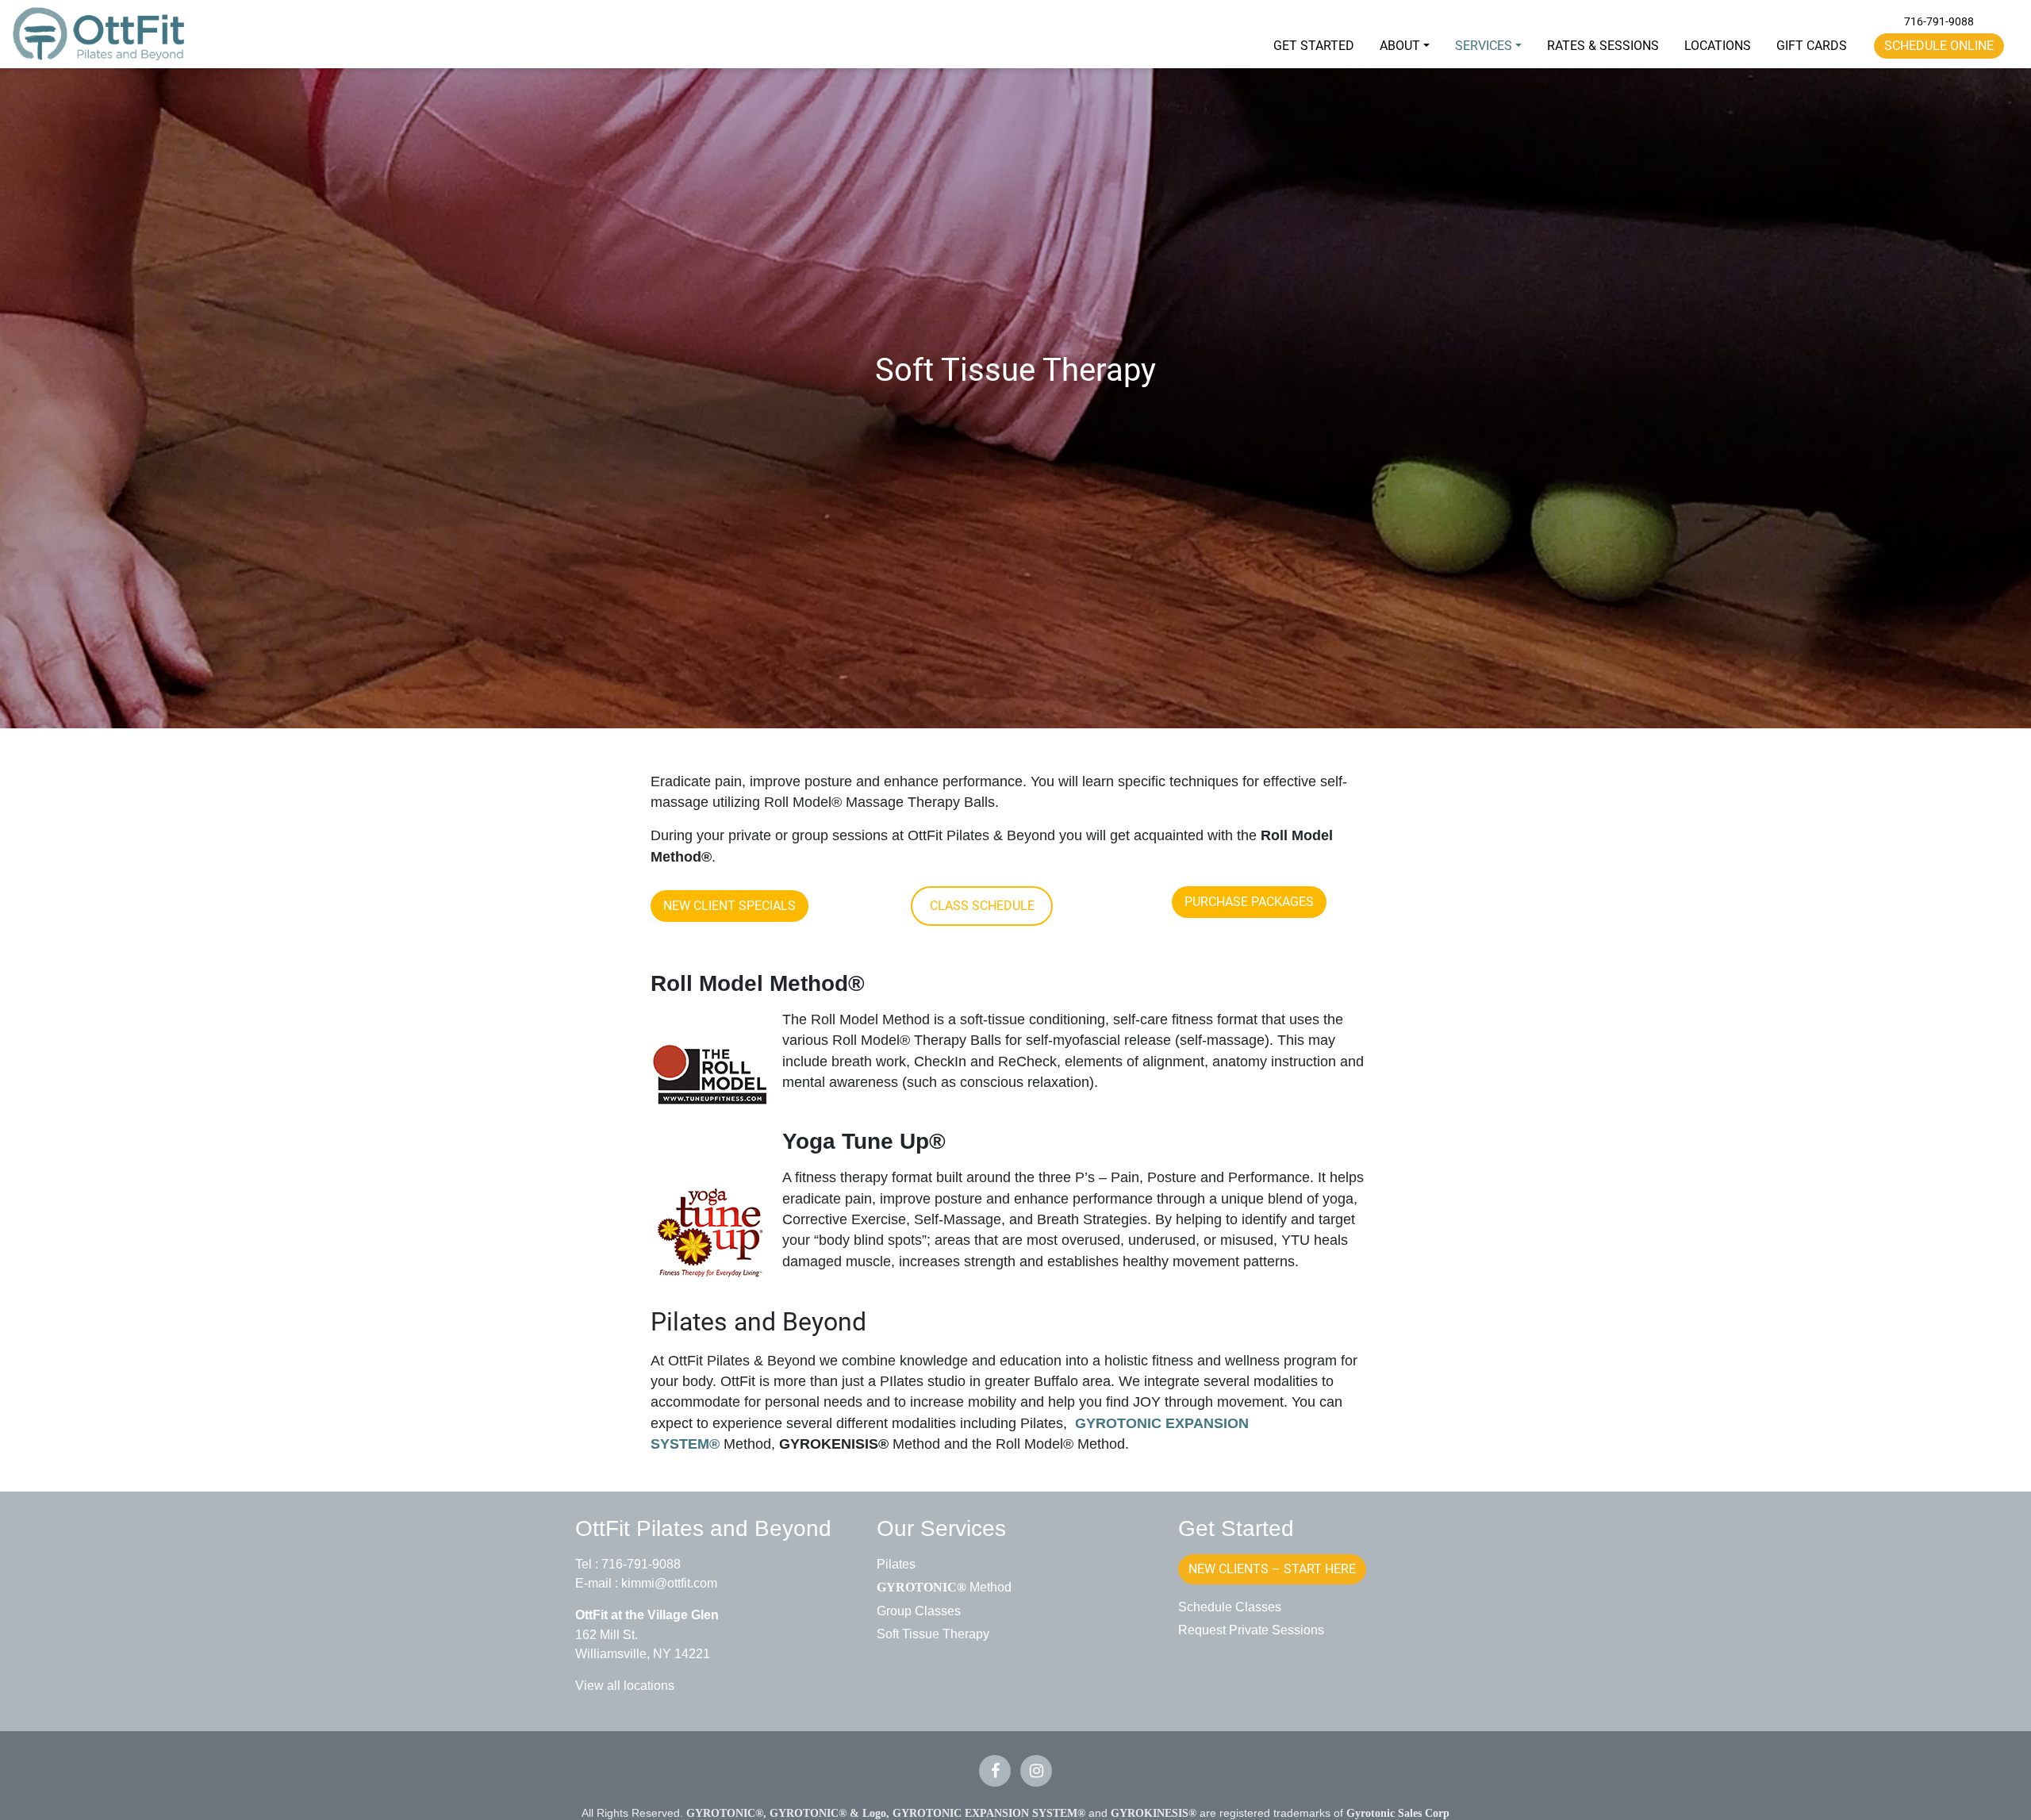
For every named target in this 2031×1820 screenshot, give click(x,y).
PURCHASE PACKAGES (1249, 902)
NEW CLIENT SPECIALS (729, 906)
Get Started (1314, 46)
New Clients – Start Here (1272, 1569)
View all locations (625, 1685)
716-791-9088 (1939, 22)
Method (944, 1587)
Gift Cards (1812, 46)
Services (1484, 46)
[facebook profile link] (995, 1771)
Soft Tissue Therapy (933, 1634)
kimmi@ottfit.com (669, 1583)
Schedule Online (1939, 46)
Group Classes (919, 1611)
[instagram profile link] (1036, 1771)
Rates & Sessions (1603, 46)
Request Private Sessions (1251, 1630)
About (1400, 46)
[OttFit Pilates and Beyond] (100, 34)
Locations (1718, 46)
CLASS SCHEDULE (982, 906)
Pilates (896, 1564)
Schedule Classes (1230, 1607)
